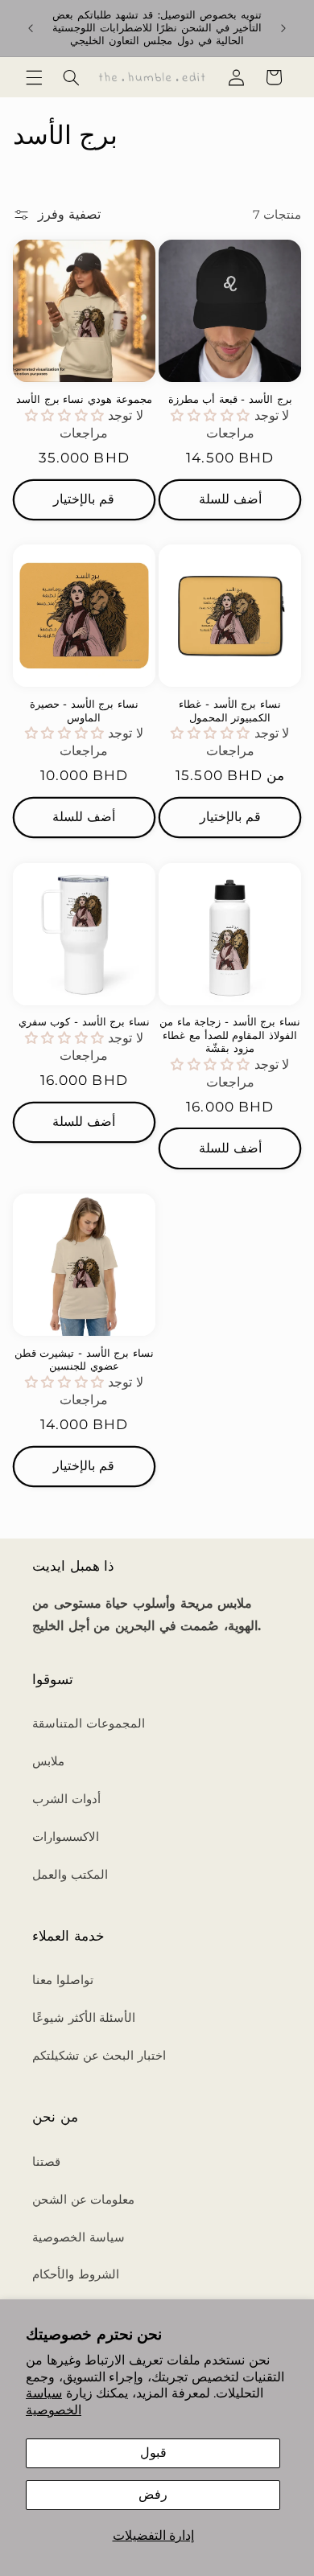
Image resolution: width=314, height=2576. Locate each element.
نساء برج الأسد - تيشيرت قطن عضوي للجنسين (84, 1360)
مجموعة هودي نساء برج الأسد (84, 399)
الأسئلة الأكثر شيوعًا (84, 2018)
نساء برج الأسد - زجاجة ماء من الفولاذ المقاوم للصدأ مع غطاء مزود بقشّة (230, 1035)
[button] (34, 77)
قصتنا (46, 2162)
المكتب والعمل (70, 1875)
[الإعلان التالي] (283, 28)
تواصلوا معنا (63, 1980)
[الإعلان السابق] (31, 28)
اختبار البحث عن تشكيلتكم (99, 2056)
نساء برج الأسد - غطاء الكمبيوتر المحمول (230, 711)
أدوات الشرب (66, 1799)
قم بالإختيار (84, 499)
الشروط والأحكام (76, 2274)
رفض (153, 2494)
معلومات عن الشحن (83, 2200)
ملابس (48, 1761)
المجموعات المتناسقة (89, 1723)
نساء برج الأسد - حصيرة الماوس (85, 711)
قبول (153, 2453)
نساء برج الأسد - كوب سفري (84, 1022)
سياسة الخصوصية (54, 2401)
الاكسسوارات (66, 1837)
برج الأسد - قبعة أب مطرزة (230, 399)
